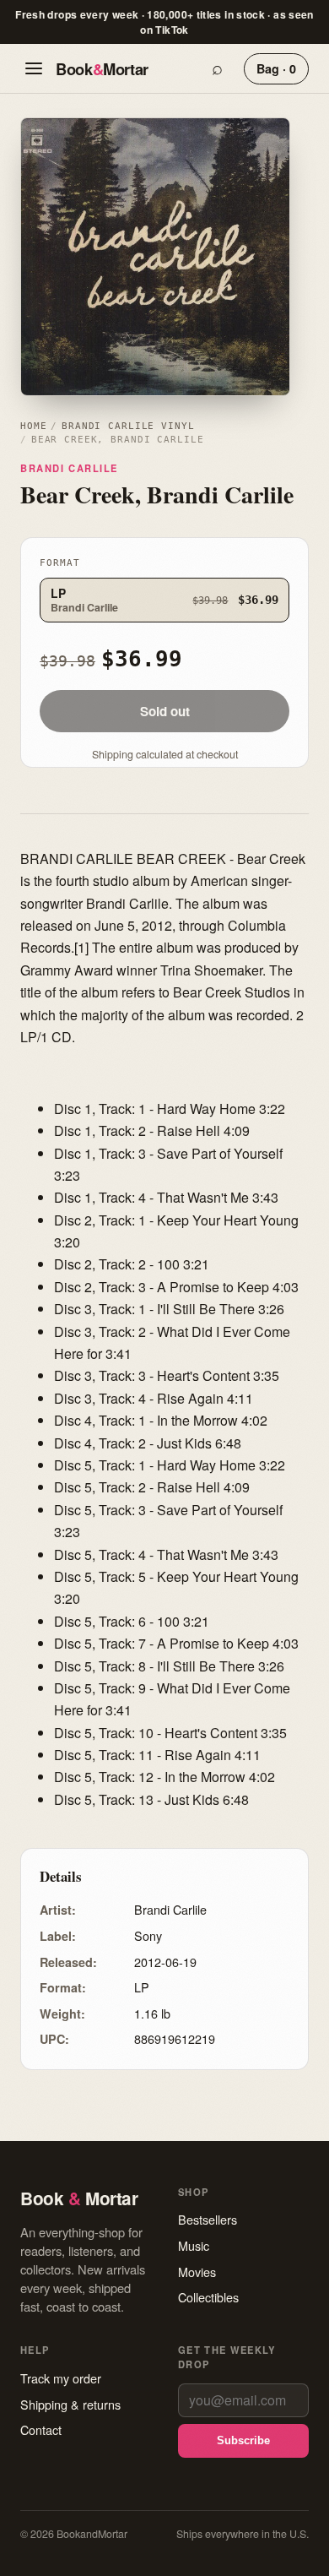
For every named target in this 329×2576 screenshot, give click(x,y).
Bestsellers (208, 2219)
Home (33, 426)
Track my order (61, 2378)
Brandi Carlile (69, 468)
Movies (197, 2272)
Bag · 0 (276, 68)
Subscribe (243, 2440)
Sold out (165, 711)
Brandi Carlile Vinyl (128, 426)
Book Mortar (102, 69)
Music (194, 2245)
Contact (41, 2429)
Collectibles (208, 2297)
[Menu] (34, 68)
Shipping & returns (70, 2404)
